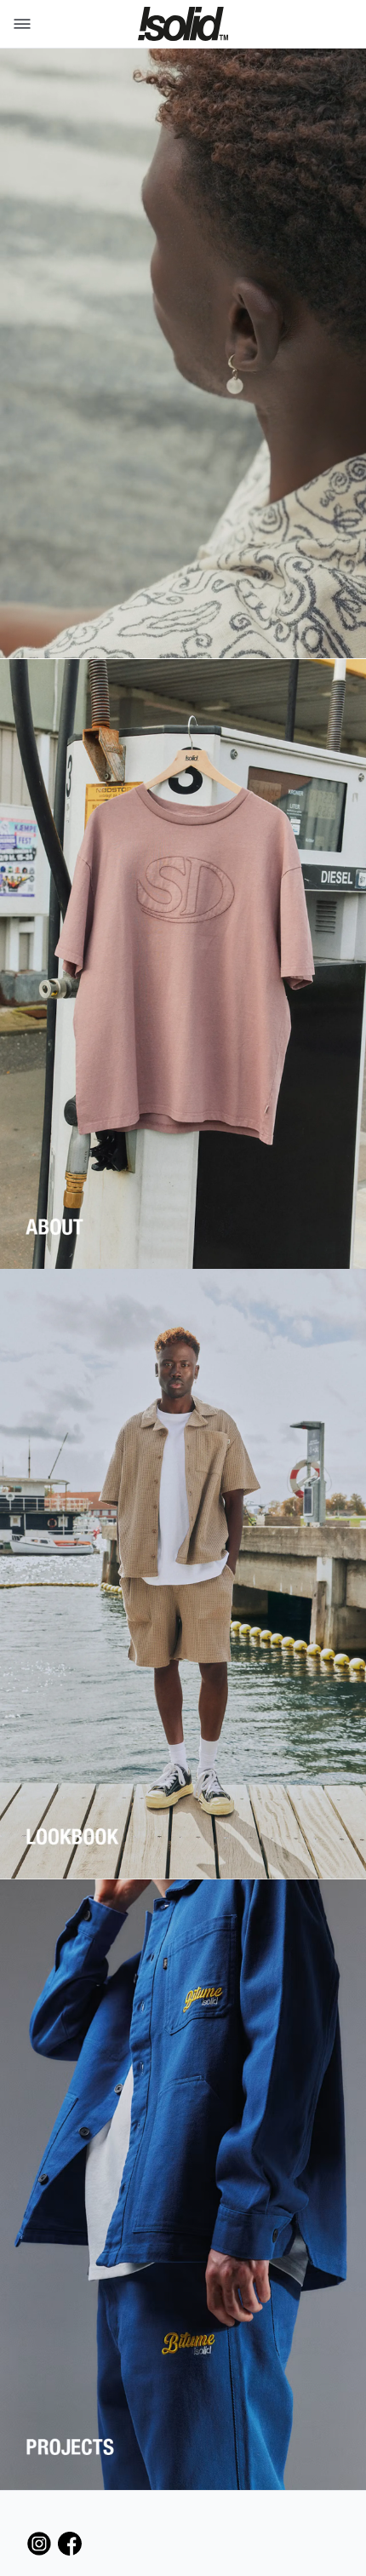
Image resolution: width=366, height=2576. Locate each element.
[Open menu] (19, 24)
